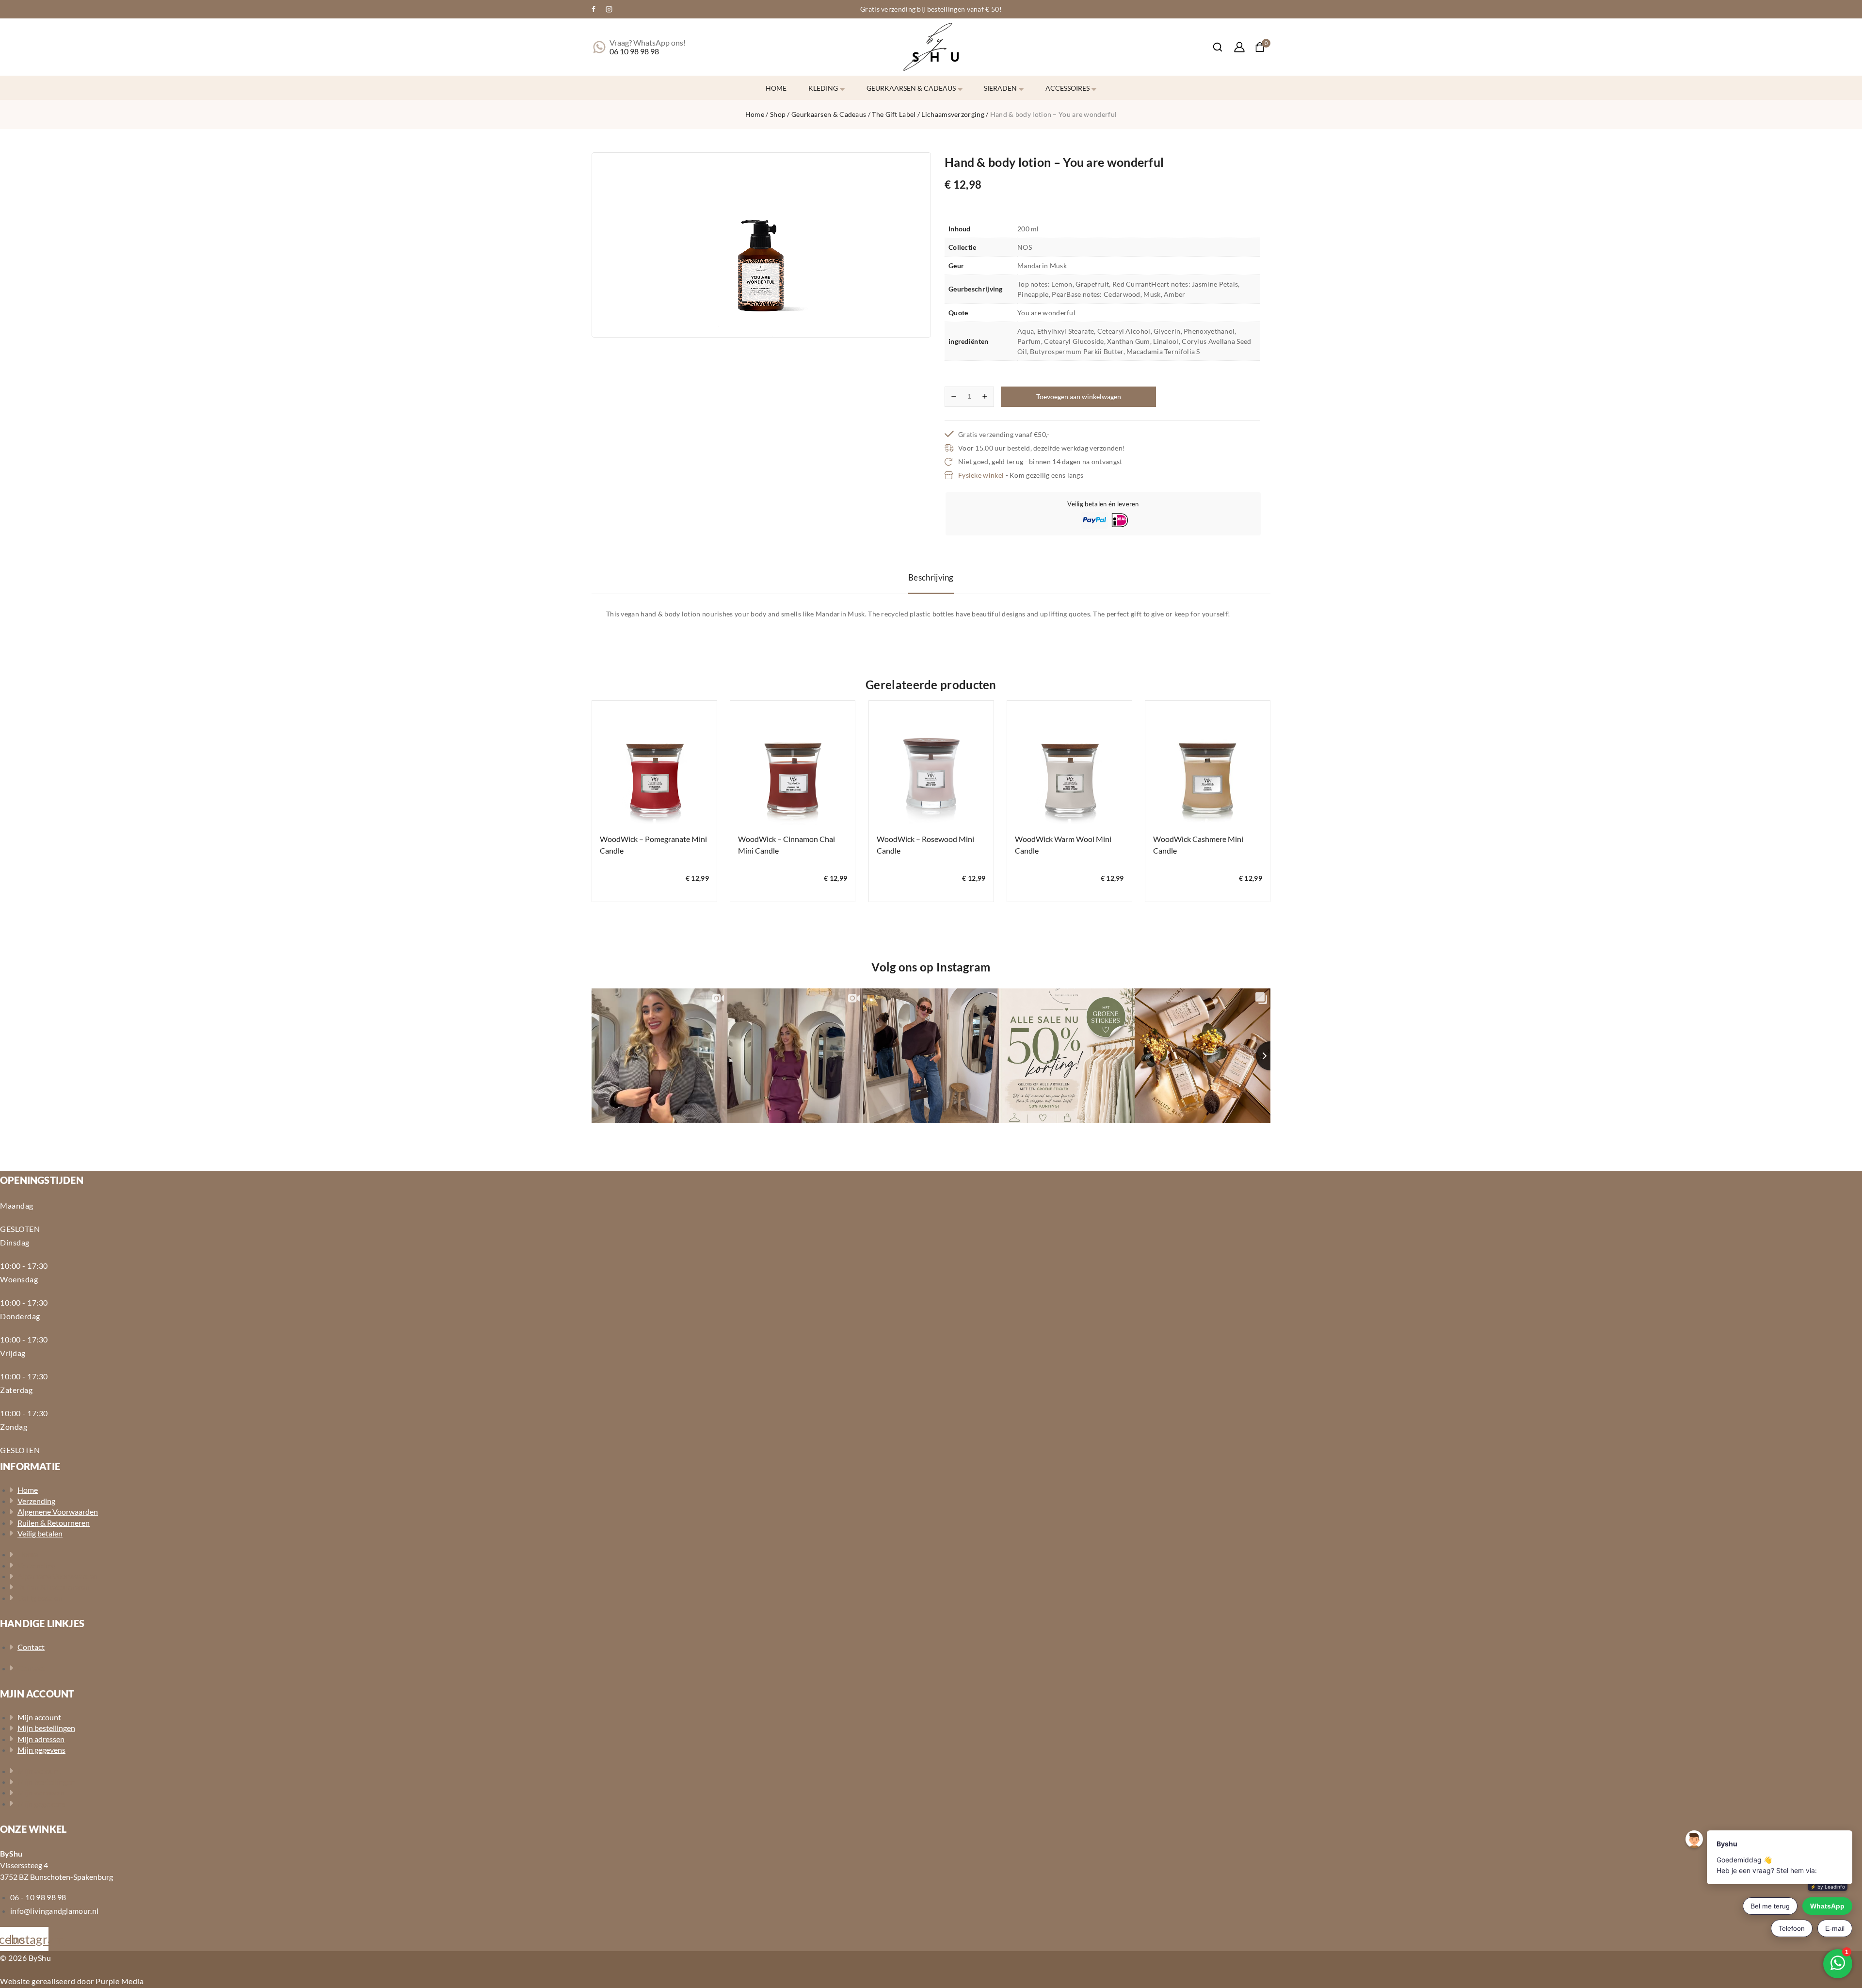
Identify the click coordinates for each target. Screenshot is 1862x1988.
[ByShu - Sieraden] (931, 47)
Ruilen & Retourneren (54, 1523)
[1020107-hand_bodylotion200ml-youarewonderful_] (761, 245)
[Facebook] (594, 9)
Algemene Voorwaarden (58, 1511)
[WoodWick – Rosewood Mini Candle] (931, 763)
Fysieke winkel (981, 475)
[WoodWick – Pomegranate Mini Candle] (654, 763)
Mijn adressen (41, 1739)
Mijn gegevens (41, 1750)
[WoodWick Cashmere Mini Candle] (1208, 763)
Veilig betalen (40, 1533)
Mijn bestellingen (46, 1728)
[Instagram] (609, 9)
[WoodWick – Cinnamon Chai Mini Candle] (793, 763)
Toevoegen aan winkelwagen (1079, 396)
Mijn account (39, 1717)
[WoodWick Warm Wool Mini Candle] (1069, 763)
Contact (31, 1647)
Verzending (36, 1501)
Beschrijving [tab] (931, 577)
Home (776, 88)
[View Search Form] (1213, 47)
